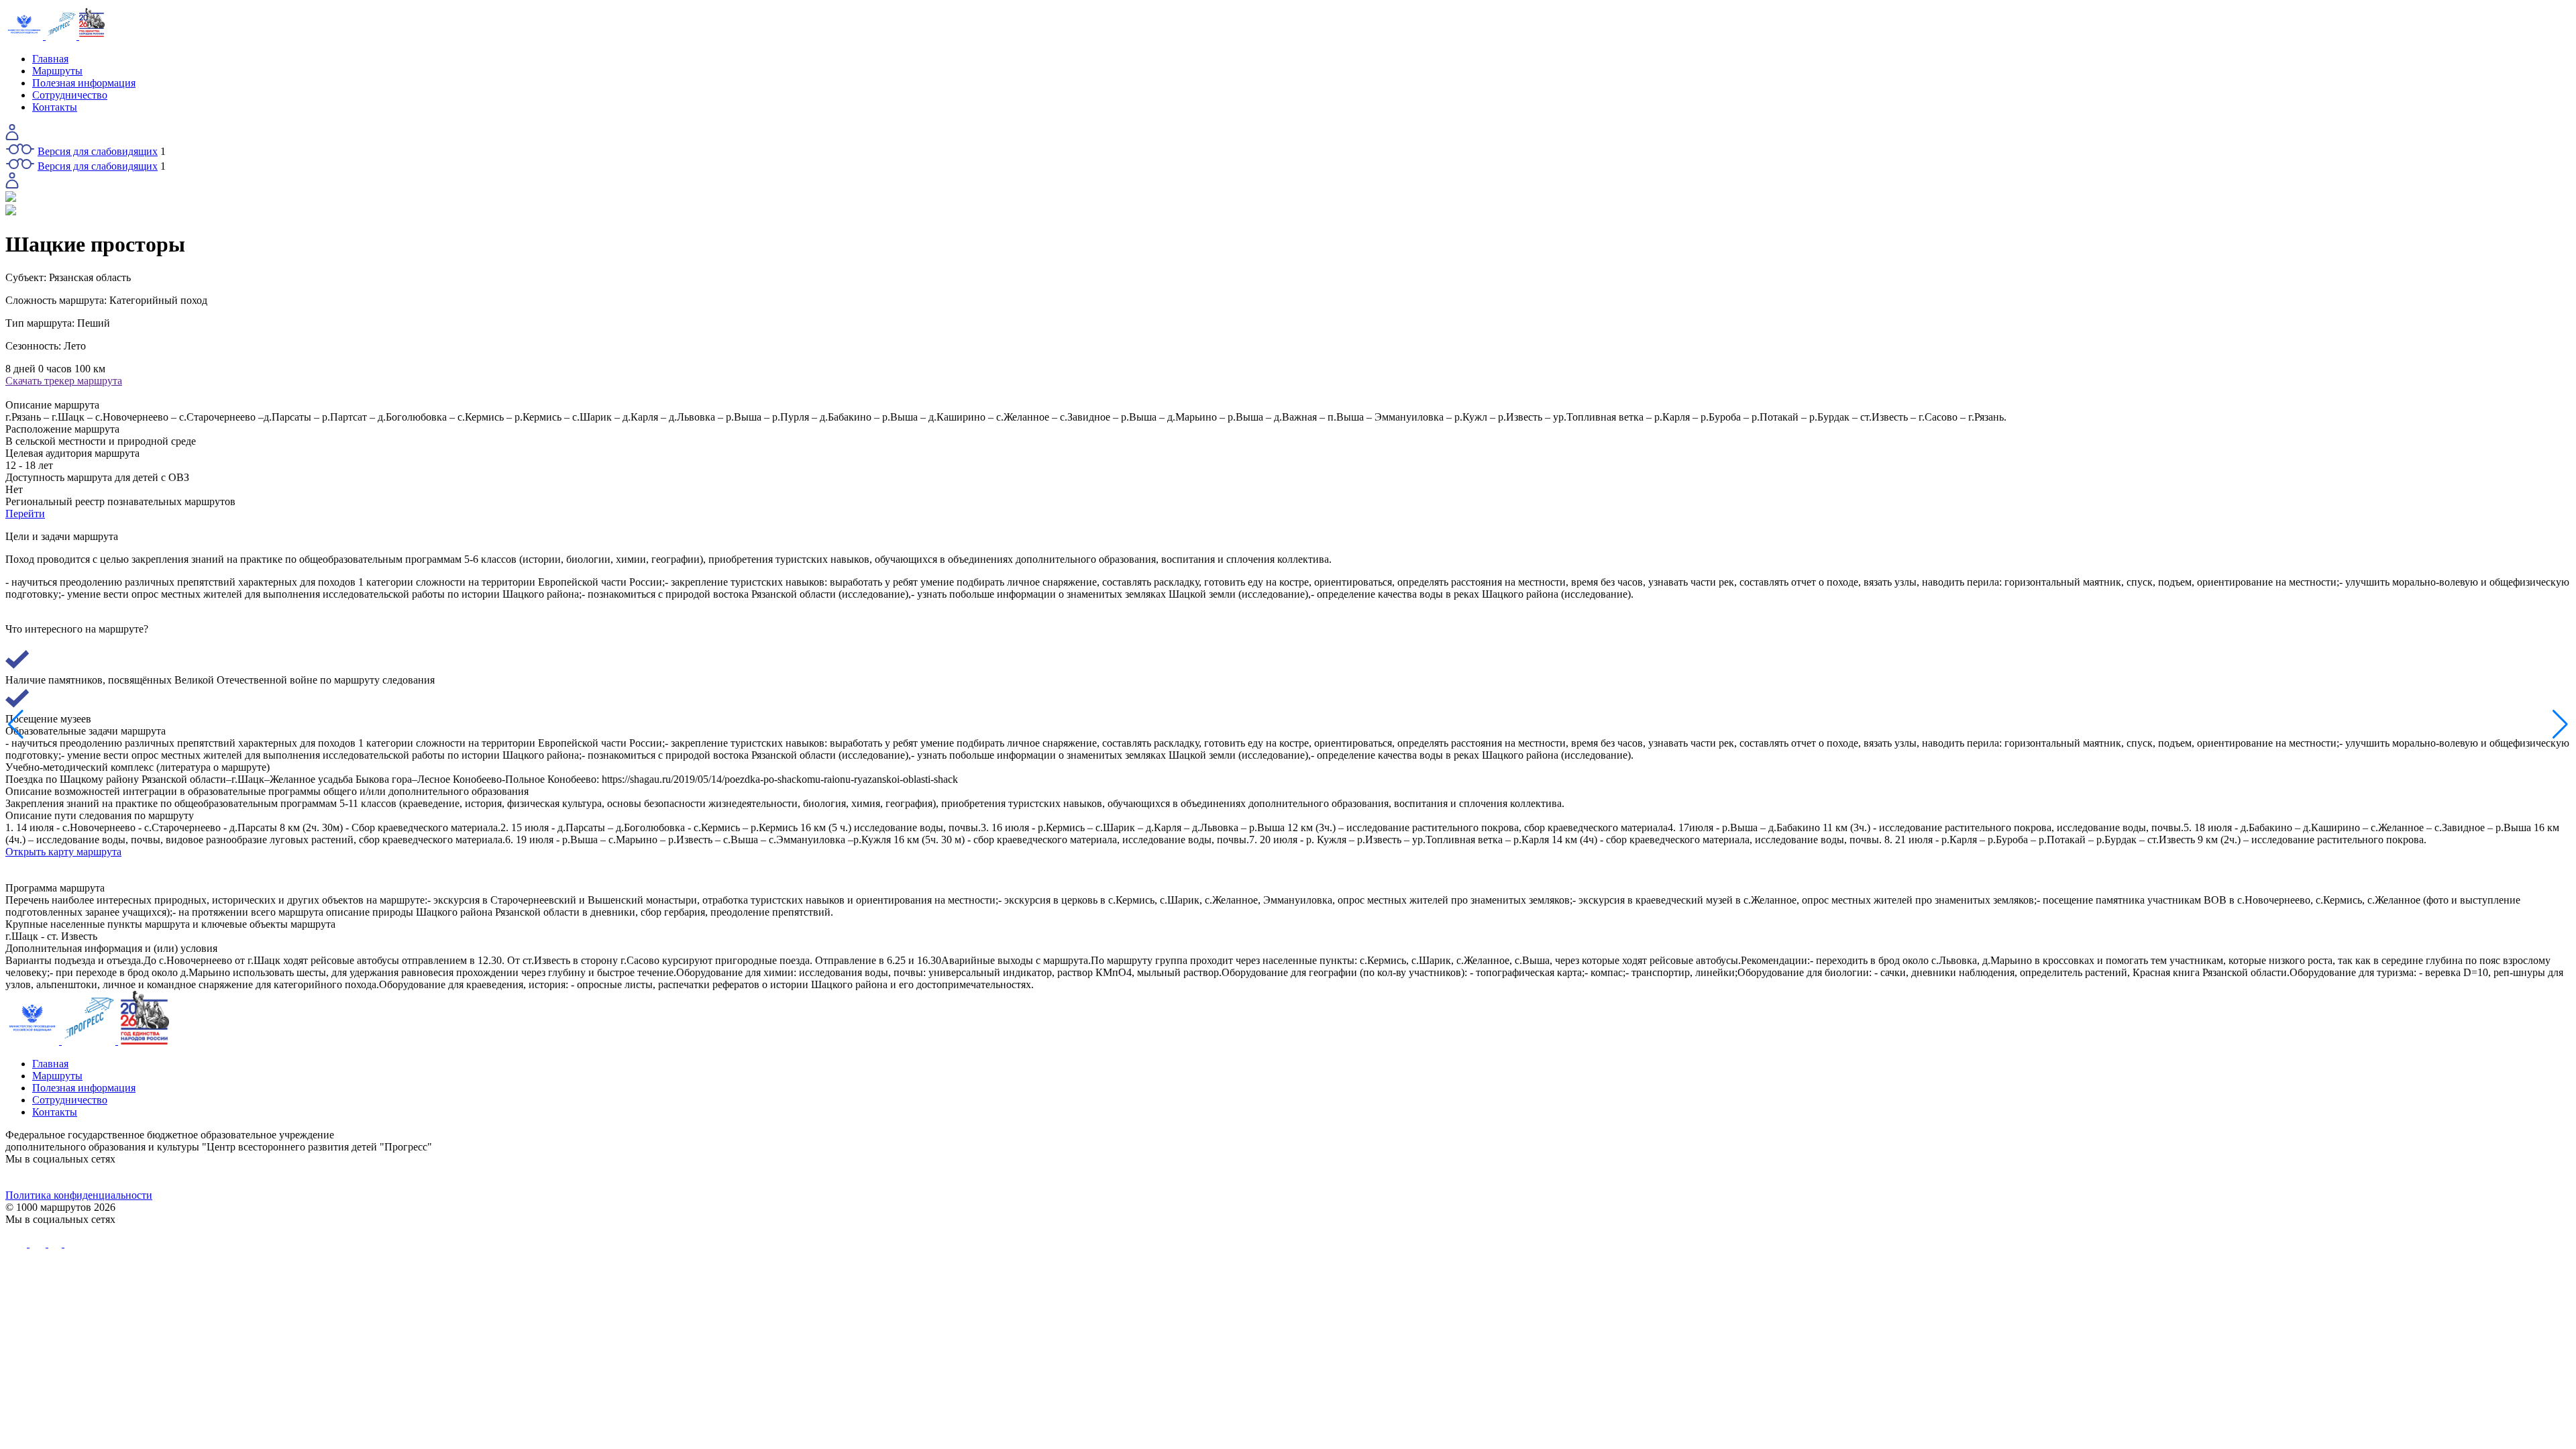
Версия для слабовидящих (98, 151)
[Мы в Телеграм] (967, 1177)
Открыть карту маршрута (63, 852)
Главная (50, 59)
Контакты (55, 107)
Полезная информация (84, 83)
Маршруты (57, 71)
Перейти (25, 514)
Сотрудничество (70, 95)
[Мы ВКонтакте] (326, 1177)
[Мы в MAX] (1609, 1177)
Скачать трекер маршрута (64, 381)
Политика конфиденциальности (79, 1195)
